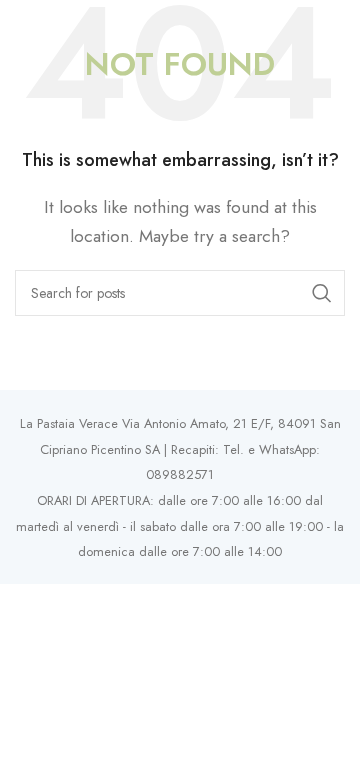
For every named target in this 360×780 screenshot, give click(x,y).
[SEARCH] (322, 293)
